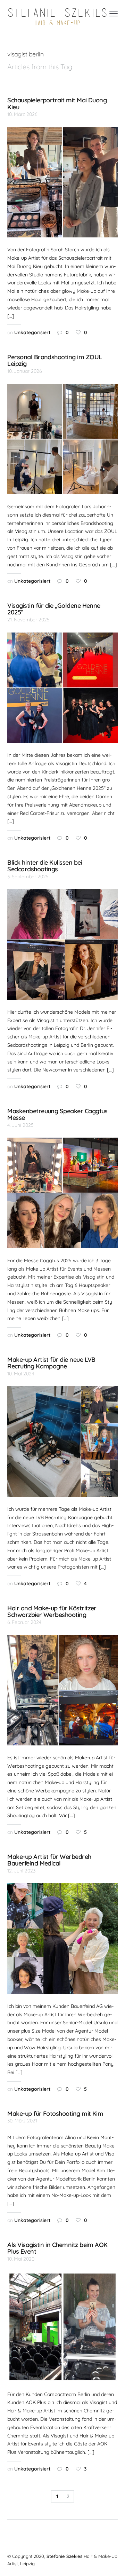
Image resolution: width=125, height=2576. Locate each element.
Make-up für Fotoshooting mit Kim (55, 2113)
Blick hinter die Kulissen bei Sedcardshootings (45, 866)
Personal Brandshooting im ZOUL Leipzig (55, 360)
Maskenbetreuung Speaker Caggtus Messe (57, 1114)
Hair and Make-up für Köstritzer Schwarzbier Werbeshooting (52, 1611)
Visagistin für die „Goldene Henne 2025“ (54, 609)
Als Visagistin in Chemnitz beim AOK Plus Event (57, 2248)
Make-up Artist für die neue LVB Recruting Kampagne (51, 1363)
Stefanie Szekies (64, 2556)
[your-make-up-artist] (58, 17)
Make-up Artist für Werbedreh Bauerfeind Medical (49, 1860)
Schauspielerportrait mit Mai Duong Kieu (57, 103)
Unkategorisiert (32, 332)
